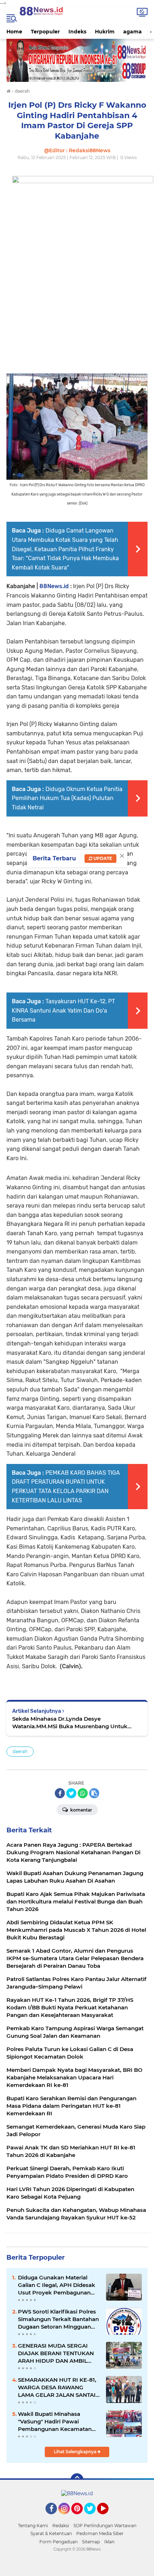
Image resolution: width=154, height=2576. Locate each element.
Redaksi (61, 2526)
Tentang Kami (33, 2526)
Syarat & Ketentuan (51, 2533)
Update (102, 858)
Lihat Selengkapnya (76, 2452)
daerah (20, 1751)
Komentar (81, 1810)
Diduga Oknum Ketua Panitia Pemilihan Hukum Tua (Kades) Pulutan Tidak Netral (67, 798)
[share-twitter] (71, 1793)
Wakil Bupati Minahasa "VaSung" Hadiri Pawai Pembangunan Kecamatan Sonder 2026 (55, 2422)
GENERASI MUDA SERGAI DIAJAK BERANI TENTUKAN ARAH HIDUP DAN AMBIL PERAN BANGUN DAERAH (56, 2353)
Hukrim (105, 32)
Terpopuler (45, 32)
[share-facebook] (60, 1793)
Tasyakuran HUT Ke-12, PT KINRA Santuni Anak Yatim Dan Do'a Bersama (63, 1010)
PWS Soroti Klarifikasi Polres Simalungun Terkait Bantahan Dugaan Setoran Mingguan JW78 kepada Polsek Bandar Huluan (58, 2319)
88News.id (54, 586)
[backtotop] (77, 2480)
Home (14, 32)
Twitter (93, 2517)
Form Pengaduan (59, 2542)
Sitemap (91, 2542)
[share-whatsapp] (83, 1793)
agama (133, 32)
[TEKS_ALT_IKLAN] (77, 60)
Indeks (77, 32)
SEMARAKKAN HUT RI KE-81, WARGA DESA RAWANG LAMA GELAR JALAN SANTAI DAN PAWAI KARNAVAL (57, 2387)
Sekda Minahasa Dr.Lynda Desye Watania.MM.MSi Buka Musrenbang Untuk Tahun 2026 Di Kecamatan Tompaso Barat (70, 1723)
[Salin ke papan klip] (94, 1793)
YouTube (108, 2517)
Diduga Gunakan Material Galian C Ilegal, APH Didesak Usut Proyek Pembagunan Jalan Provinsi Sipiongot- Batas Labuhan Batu (57, 2285)
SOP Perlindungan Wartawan (105, 2526)
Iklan (109, 2542)
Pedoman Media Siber (100, 2533)
